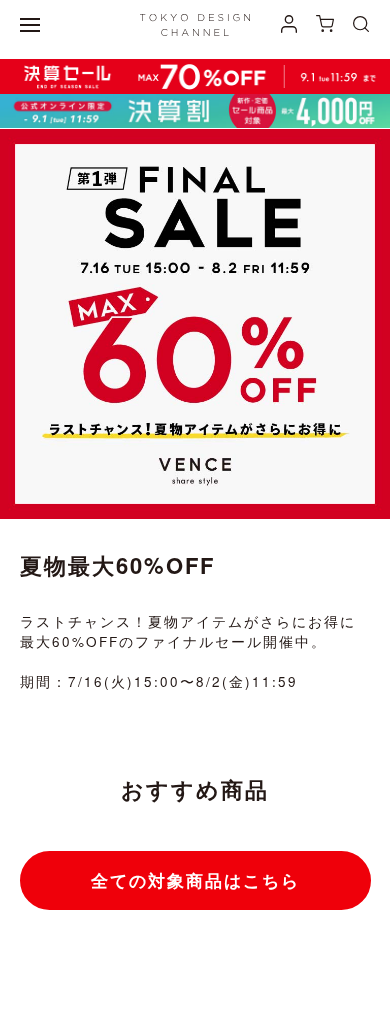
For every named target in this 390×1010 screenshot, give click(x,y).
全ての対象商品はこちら (195, 880)
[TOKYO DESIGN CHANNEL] (195, 25)
